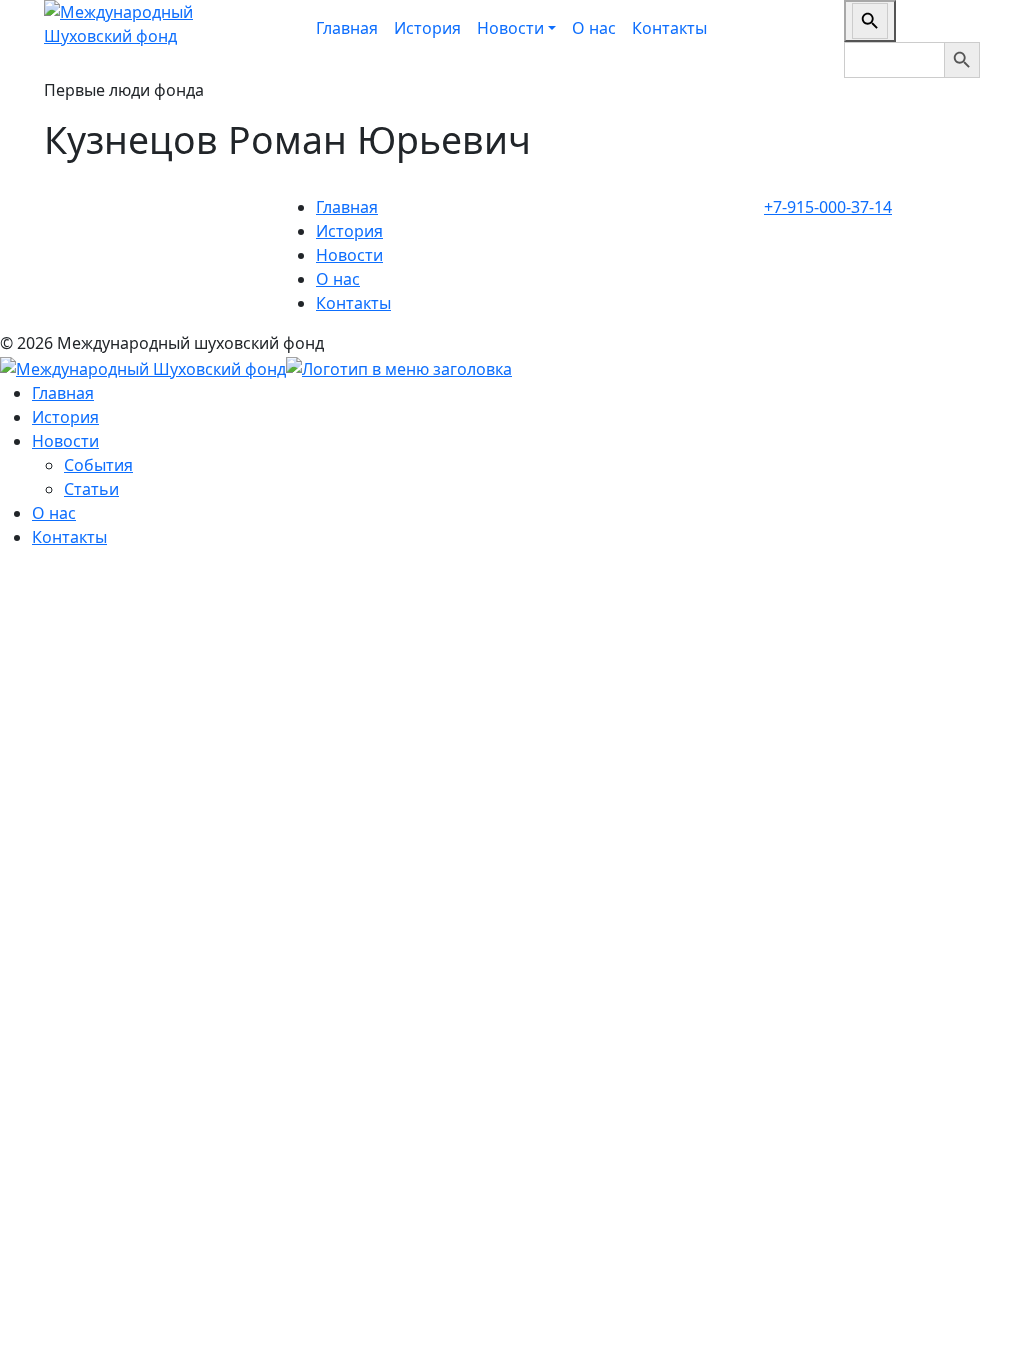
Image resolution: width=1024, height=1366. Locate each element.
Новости (349, 255)
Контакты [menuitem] (69, 537)
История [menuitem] (65, 417)
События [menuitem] (98, 465)
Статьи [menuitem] (91, 489)
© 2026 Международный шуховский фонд (162, 343)
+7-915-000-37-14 (828, 207)
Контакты (669, 28)
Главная (347, 28)
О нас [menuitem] (54, 513)
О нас (594, 28)
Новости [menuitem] (65, 441)
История (427, 28)
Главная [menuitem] (63, 393)
